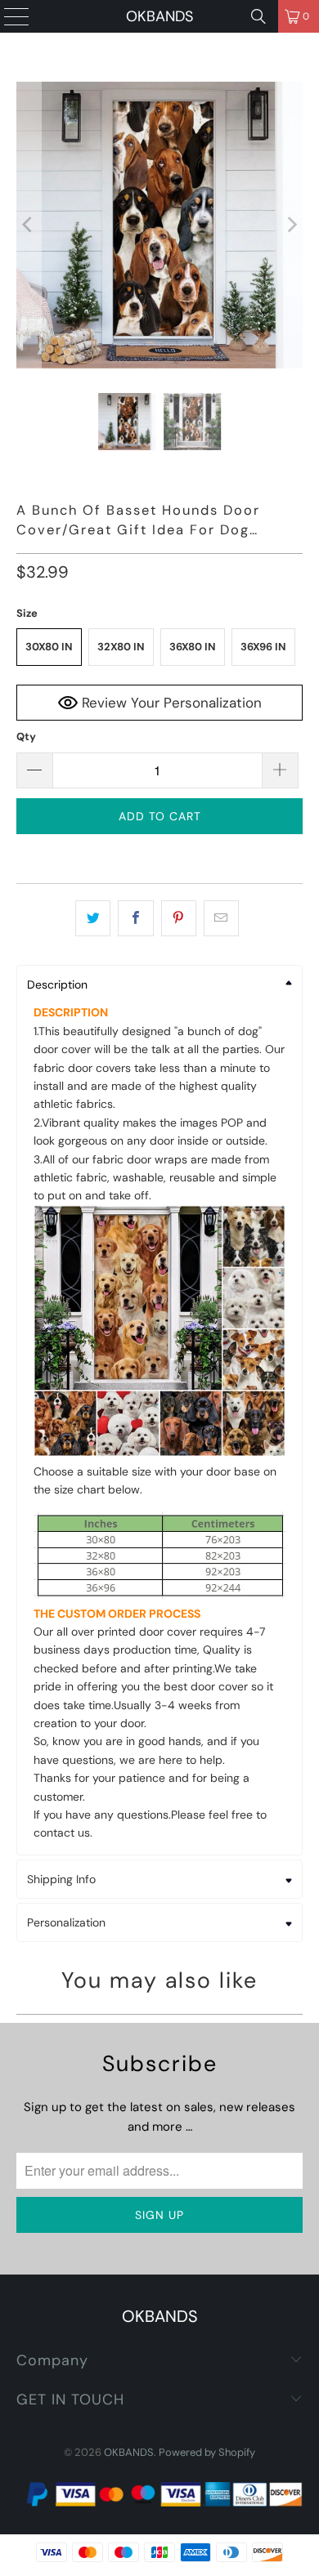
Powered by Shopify (207, 2452)
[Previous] (29, 225)
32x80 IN (121, 647)
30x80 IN (49, 647)
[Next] (290, 225)
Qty (26, 737)
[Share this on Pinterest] (179, 918)
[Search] (258, 16)
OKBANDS (159, 16)
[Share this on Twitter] (93, 918)
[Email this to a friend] (221, 918)
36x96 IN (263, 647)
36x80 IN (193, 647)
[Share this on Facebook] (135, 918)
